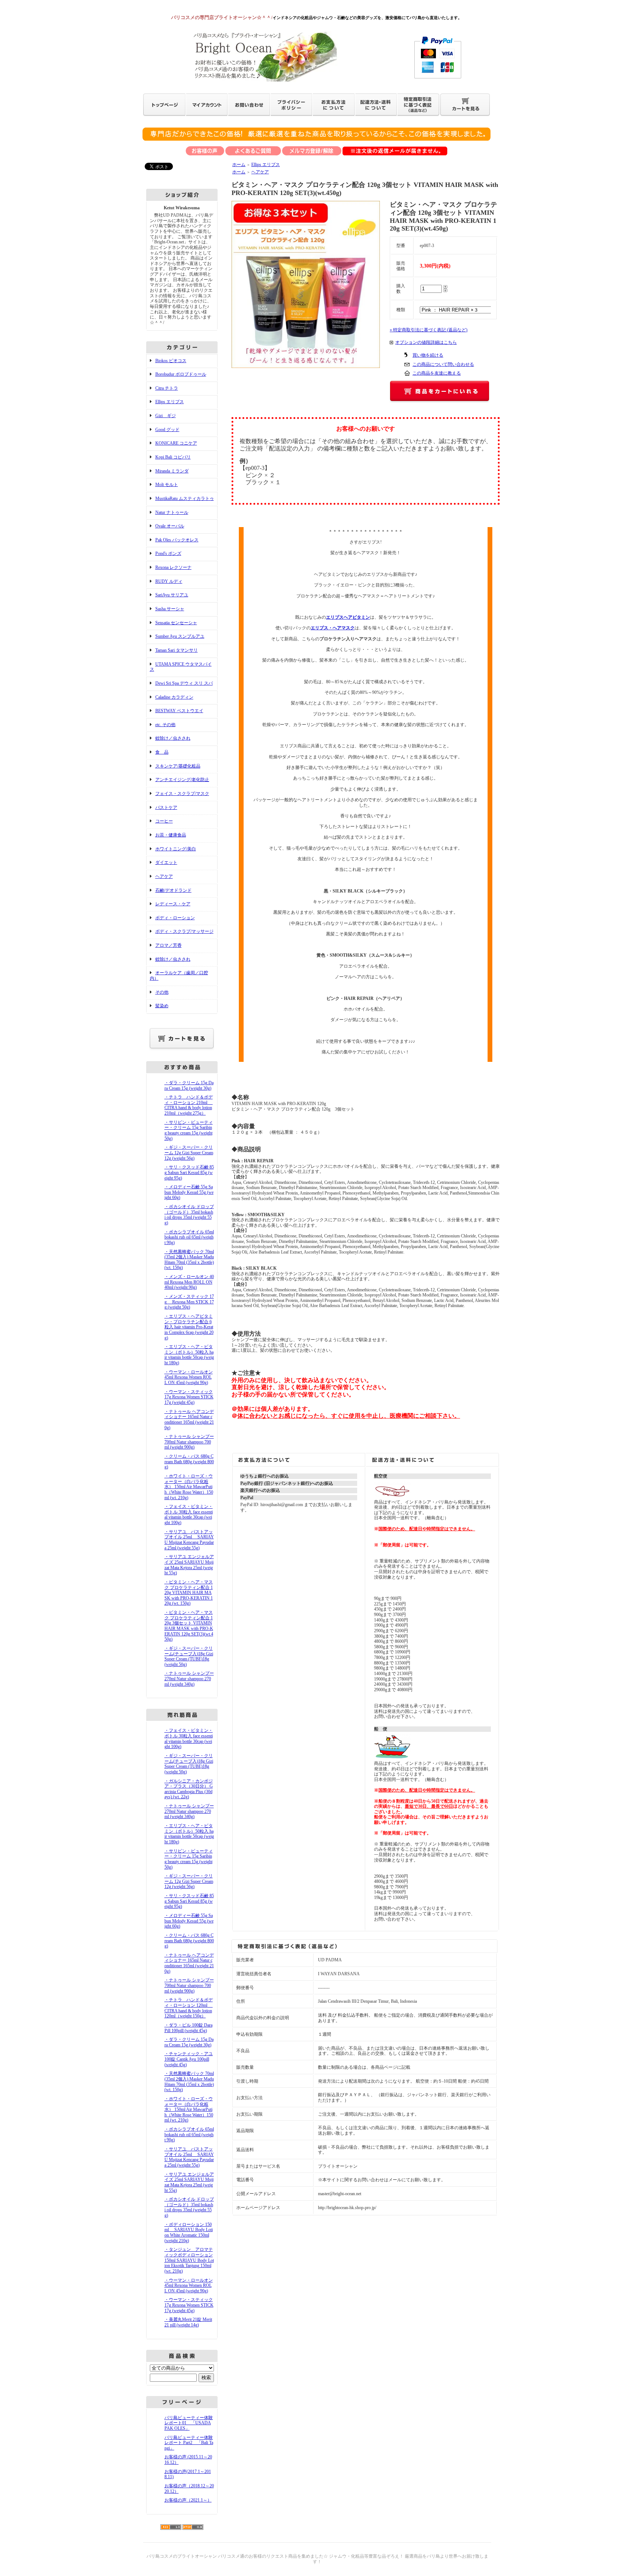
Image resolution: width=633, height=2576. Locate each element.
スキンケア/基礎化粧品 (178, 766)
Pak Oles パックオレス (177, 540)
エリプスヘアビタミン (348, 617)
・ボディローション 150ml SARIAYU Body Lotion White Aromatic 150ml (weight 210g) (189, 2233)
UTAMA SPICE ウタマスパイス (181, 667)
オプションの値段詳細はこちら (426, 342)
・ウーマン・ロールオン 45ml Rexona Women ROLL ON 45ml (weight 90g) (189, 1377)
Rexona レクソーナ (173, 567)
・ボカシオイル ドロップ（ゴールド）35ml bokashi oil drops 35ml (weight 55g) (189, 1215)
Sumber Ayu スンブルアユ (180, 636)
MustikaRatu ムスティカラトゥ (185, 498)
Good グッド (167, 430)
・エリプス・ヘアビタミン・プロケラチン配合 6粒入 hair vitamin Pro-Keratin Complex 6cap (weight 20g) (189, 1327)
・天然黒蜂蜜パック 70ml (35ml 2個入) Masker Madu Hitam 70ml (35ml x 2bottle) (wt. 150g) (189, 1260)
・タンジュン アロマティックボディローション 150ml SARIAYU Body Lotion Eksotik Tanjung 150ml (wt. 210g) (189, 2260)
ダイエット (166, 862)
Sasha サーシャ (170, 609)
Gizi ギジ (166, 416)
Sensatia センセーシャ (176, 623)
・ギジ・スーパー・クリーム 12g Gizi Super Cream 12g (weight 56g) (189, 1153)
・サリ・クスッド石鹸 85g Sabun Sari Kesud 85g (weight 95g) (189, 1172)
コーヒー (164, 821)
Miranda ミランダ (172, 471)
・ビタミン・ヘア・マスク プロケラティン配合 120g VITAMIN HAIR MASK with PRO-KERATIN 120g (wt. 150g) (189, 1593)
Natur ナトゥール (172, 512)
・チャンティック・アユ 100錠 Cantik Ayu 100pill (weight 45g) (189, 2059)
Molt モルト (167, 485)
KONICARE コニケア (176, 443)
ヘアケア (164, 876)
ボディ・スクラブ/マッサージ (184, 931)
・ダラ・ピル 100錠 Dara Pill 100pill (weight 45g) (188, 2028)
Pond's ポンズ (168, 553)
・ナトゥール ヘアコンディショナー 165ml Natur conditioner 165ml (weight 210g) (189, 1420)
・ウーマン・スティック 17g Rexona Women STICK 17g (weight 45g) (189, 1397)
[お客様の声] (205, 152)
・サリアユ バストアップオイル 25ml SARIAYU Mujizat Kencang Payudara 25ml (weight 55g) (189, 1540)
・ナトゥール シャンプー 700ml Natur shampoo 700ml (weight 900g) (189, 1442)
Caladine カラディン (174, 697)
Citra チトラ (167, 388)
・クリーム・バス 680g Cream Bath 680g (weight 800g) (189, 1462)
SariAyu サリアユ (172, 595)
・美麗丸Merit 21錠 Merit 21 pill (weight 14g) (188, 2322)
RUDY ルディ (169, 581)
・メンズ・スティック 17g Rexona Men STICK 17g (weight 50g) (189, 1302)
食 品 (162, 752)
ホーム (239, 165)
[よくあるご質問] (253, 152)
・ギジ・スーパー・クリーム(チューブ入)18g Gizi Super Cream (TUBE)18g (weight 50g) (189, 1656)
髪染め (162, 1006)
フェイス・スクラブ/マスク (182, 794)
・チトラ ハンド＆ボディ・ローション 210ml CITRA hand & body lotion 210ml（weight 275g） (189, 1105)
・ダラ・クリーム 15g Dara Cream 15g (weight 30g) (189, 1085)
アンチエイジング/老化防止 (182, 780)
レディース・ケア (173, 904)
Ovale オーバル (170, 526)
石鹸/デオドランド (173, 890)
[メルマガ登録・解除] (312, 152)
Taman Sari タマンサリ (177, 650)
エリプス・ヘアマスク (333, 628)
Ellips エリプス (170, 402)
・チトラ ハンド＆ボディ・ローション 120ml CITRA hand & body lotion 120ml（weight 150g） (189, 2008)
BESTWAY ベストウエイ (179, 711)
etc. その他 (165, 725)
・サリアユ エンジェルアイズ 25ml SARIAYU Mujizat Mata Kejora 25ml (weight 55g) (189, 1565)
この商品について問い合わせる (443, 364)
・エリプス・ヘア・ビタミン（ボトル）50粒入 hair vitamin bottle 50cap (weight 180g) (189, 1355)
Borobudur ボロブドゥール (181, 374)
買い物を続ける (428, 355)
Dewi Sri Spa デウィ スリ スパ (184, 683)
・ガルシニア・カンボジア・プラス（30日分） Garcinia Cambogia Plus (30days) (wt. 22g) (189, 1789)
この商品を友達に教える (437, 373)
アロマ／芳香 (169, 945)
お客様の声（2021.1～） (188, 2500)
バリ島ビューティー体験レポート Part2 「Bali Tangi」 (189, 2443)
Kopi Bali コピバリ (173, 457)
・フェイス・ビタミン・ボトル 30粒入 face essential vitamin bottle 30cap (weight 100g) (189, 1515)
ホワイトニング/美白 (176, 849)
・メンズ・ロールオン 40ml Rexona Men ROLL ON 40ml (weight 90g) (189, 1282)
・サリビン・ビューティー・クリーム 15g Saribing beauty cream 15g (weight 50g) (189, 1130)
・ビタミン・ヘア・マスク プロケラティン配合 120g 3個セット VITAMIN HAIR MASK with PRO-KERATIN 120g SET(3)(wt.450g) (189, 1626)
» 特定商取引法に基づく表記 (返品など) (429, 330)
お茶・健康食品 (171, 835)
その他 (162, 992)
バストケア (166, 807)
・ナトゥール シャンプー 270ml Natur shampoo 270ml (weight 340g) (189, 1679)
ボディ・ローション (175, 918)
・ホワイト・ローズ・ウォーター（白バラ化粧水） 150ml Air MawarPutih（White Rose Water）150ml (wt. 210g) (189, 1487)
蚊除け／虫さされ (173, 738)
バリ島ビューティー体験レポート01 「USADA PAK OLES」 (189, 2423)
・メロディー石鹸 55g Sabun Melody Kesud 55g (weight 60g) (189, 1192)
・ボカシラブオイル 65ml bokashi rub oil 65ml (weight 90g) (189, 1237)
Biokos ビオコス (171, 361)
